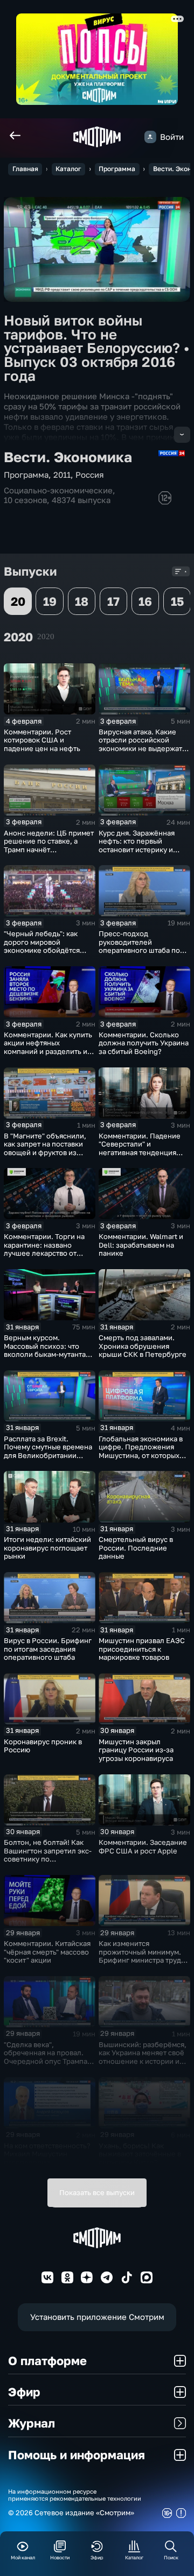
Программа (117, 169)
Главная (25, 169)
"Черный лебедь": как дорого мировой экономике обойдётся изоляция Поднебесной (45, 946)
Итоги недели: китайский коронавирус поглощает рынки (47, 1548)
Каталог (68, 169)
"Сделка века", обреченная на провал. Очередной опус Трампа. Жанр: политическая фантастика (47, 2061)
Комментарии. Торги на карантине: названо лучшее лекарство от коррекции (44, 1249)
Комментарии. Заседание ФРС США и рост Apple (143, 1846)
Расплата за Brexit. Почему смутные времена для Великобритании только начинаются (48, 1451)
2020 (46, 636)
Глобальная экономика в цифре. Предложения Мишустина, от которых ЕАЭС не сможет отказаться (141, 1455)
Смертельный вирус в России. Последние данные (136, 1548)
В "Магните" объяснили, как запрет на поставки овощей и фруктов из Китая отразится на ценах (48, 1148)
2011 (62, 475)
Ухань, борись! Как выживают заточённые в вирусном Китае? (140, 2154)
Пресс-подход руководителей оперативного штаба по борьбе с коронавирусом (142, 946)
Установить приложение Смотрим (97, 2317)
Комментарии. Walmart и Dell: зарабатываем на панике (141, 1245)
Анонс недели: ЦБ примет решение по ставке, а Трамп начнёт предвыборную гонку (49, 845)
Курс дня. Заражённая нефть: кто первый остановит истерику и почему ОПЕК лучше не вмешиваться (139, 850)
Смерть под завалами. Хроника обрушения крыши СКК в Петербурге (143, 1346)
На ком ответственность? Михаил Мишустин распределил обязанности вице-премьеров (47, 2162)
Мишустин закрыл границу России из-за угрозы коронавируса (136, 1750)
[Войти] (150, 137)
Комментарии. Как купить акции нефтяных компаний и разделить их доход (48, 1047)
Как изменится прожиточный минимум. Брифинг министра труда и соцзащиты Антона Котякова (142, 1960)
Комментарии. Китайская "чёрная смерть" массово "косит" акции (47, 1952)
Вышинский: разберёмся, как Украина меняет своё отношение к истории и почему (143, 2057)
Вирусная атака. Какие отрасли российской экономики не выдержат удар (140, 744)
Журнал (32, 2423)
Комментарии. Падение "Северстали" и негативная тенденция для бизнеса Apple (140, 1148)
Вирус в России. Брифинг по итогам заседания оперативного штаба (48, 1649)
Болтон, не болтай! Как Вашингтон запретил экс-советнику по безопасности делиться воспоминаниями (48, 1859)
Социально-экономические (58, 490)
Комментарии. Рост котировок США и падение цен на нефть (42, 740)
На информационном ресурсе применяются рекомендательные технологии (75, 2495)
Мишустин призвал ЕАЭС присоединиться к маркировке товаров (142, 1649)
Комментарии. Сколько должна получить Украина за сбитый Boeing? (144, 1043)
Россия (90, 475)
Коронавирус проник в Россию (43, 1746)
